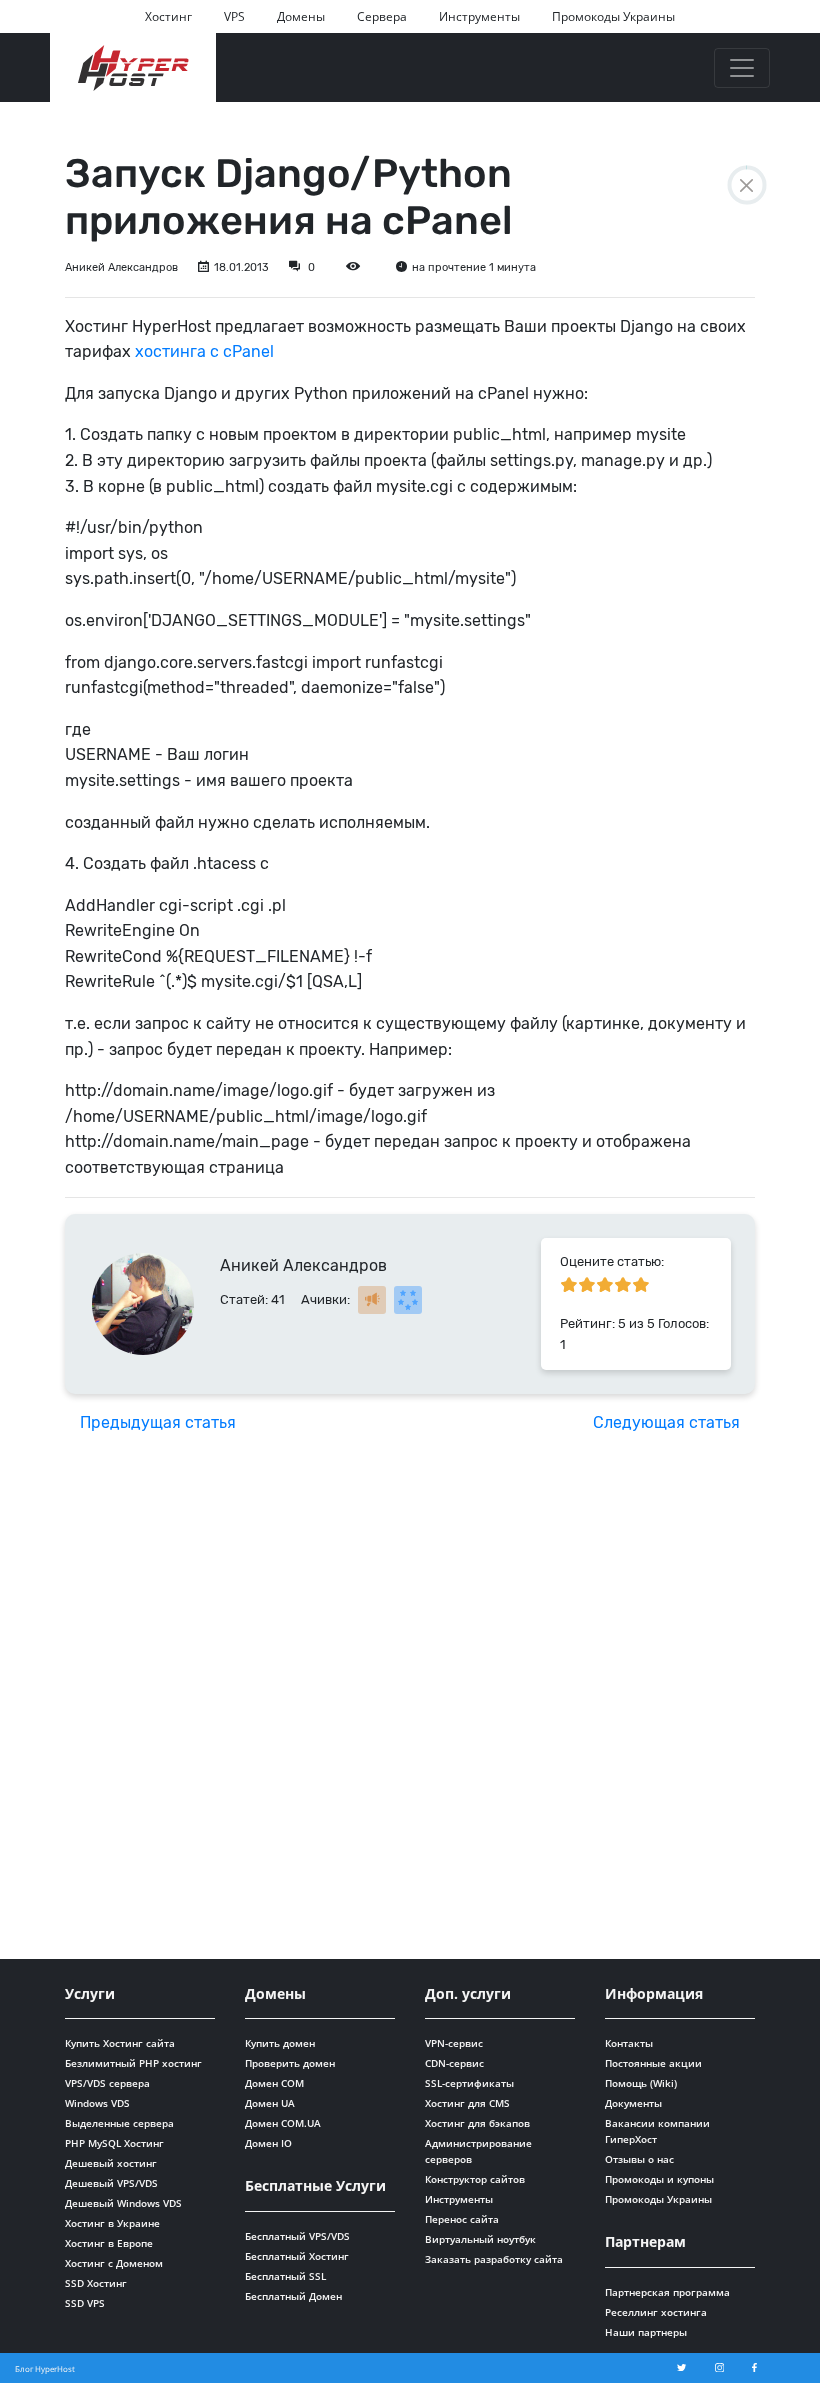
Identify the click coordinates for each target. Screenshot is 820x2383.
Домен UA (270, 2103)
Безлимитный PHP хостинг (133, 2063)
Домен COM (274, 2083)
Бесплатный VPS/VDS (297, 2236)
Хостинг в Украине (112, 2223)
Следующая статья (666, 1422)
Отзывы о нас (639, 2159)
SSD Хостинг (96, 2283)
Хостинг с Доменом (114, 2263)
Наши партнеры (646, 2332)
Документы (633, 2103)
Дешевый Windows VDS (123, 2203)
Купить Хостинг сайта (120, 2043)
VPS (234, 16)
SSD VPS (85, 2303)
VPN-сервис (454, 2043)
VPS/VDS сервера (107, 2083)
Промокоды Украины (613, 16)
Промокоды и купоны (659, 2179)
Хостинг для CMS (467, 2103)
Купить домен (280, 2043)
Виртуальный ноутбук (480, 2239)
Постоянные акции (653, 2063)
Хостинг (168, 16)
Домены (301, 16)
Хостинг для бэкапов (477, 2123)
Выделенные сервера (119, 2123)
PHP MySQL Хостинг (114, 2143)
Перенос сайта (462, 2219)
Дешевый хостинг (111, 2163)
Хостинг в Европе (109, 2243)
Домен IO (268, 2143)
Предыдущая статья (158, 1422)
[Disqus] (410, 1701)
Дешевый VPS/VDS (111, 2183)
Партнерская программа (667, 2292)
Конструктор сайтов (475, 2179)
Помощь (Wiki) (641, 2083)
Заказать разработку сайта (494, 2259)
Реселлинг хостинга (656, 2312)
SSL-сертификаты (469, 2083)
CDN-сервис (454, 2063)
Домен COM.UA (283, 2123)
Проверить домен (290, 2063)
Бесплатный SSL (285, 2276)
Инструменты (479, 16)
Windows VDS (97, 2103)
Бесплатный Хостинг (297, 2256)
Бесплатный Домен (293, 2296)
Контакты (629, 2043)
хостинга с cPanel (206, 351)
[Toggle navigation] (742, 68)
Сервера (382, 16)
